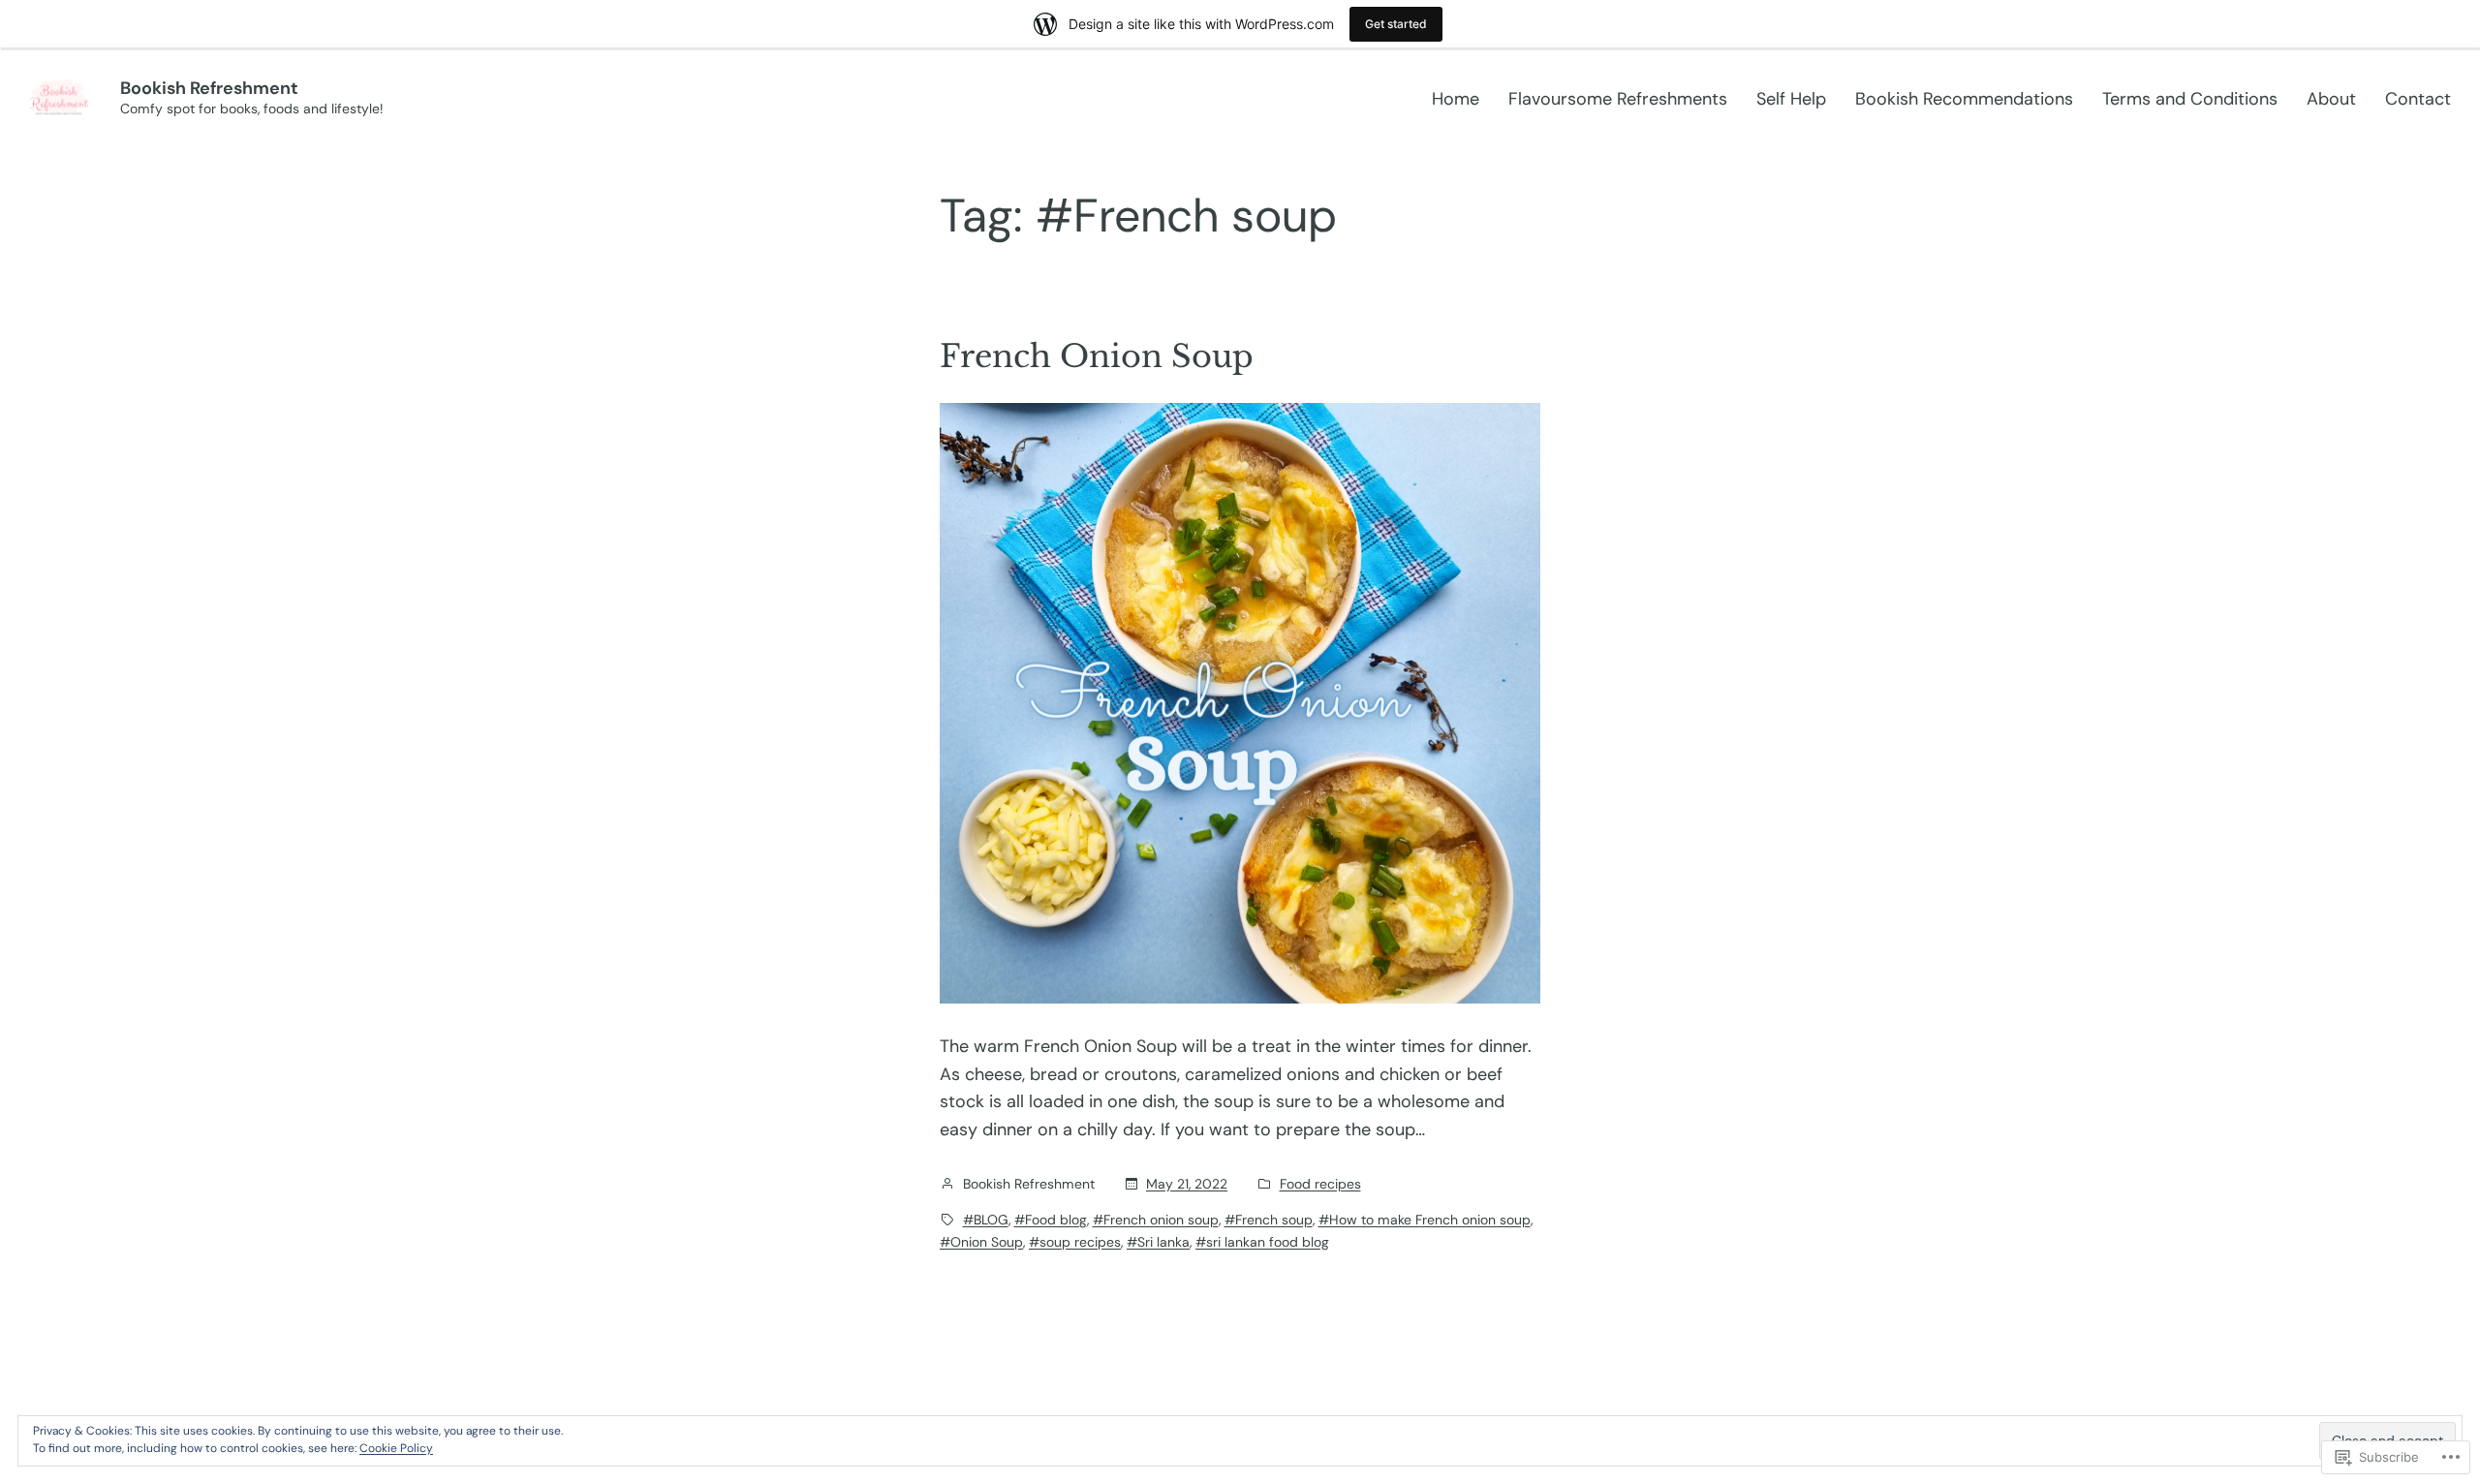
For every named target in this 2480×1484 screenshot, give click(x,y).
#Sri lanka (1158, 1242)
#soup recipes (1075, 1242)
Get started (1396, 24)
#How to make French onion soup (1425, 1220)
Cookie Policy (396, 1448)
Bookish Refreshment (209, 88)
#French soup (1269, 1220)
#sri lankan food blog (1262, 1242)
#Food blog (1051, 1220)
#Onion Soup (981, 1242)
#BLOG (986, 1220)
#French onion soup (1156, 1220)
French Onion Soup (1097, 356)
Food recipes (1320, 1184)
